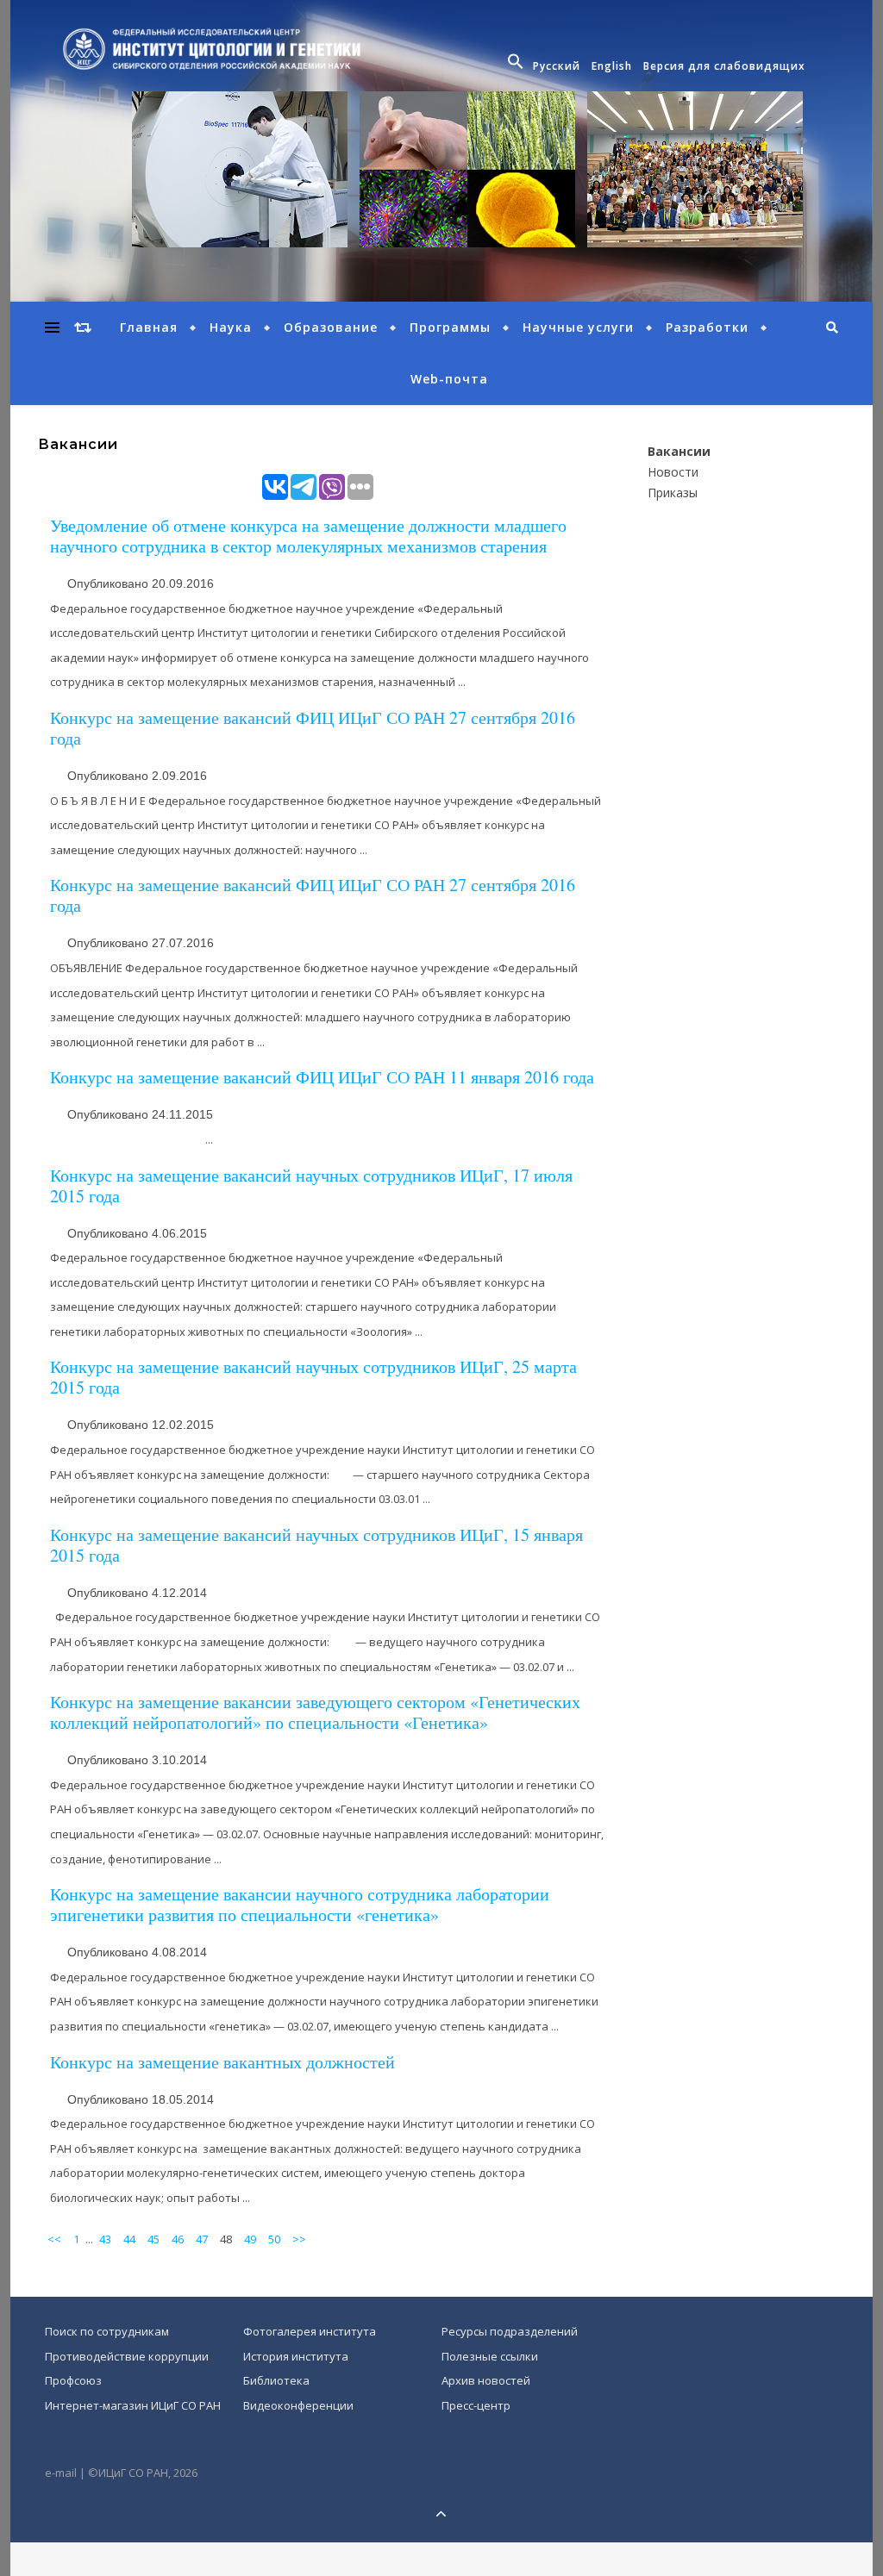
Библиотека (276, 2380)
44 (129, 2239)
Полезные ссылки (490, 2356)
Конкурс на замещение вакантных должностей (222, 2062)
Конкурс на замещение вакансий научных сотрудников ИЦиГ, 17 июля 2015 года (311, 1185)
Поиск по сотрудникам (107, 2331)
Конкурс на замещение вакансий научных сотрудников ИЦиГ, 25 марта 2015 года (313, 1377)
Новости (673, 472)
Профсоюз (73, 2380)
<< (54, 2239)
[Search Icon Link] (518, 66)
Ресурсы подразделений (510, 2331)
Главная (149, 327)
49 (250, 2239)
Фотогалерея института (310, 2331)
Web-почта (449, 379)
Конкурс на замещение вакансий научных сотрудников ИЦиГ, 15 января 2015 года (316, 1545)
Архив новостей (486, 2380)
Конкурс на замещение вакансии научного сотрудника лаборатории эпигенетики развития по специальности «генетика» (300, 1904)
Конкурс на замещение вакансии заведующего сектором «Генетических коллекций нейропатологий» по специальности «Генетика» (315, 1712)
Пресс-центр (476, 2405)
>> (299, 2239)
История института (296, 2356)
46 (178, 2239)
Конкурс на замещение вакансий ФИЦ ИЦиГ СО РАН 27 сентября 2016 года (313, 728)
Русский (557, 66)
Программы (450, 327)
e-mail (61, 2473)
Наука (231, 327)
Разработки (707, 327)
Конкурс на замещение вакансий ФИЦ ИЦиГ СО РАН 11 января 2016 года (322, 1077)
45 (153, 2239)
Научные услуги (578, 327)
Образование (331, 327)
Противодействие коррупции (127, 2356)
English (612, 66)
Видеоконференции (298, 2405)
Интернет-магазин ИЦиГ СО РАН (133, 2405)
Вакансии (679, 451)
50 (274, 2239)
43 (105, 2239)
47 (202, 2239)
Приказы (673, 493)
